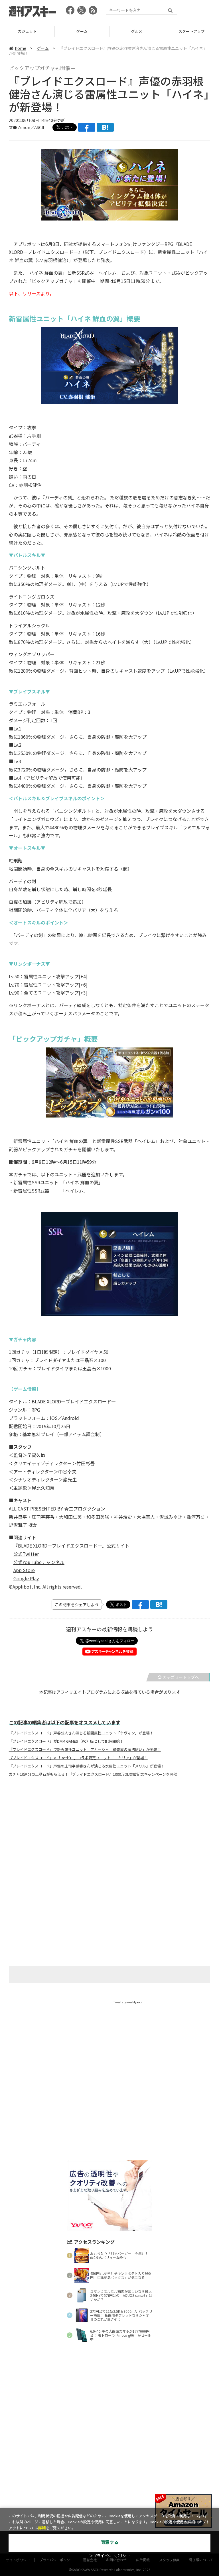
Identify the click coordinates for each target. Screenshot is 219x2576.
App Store (24, 1570)
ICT (192, 31)
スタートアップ (137, 31)
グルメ (82, 31)
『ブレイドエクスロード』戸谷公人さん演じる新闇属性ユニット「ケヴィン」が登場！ (81, 1733)
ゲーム (27, 31)
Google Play (26, 1578)
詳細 (42, 2528)
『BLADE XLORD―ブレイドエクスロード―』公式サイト (71, 1546)
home (21, 48)
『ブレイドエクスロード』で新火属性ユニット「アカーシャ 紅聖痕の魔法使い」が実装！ (85, 1750)
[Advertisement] (109, 1838)
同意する (109, 2543)
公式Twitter (26, 1554)
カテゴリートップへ (181, 1677)
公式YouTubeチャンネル (39, 1562)
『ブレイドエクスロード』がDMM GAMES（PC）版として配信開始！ (66, 1741)
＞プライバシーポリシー (110, 2556)
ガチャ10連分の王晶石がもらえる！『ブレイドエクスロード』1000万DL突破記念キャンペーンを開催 (93, 1774)
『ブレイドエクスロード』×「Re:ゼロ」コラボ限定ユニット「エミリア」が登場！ (78, 1758)
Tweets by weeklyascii (128, 2002)
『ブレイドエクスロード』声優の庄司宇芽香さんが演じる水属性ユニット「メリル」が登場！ (87, 1766)
